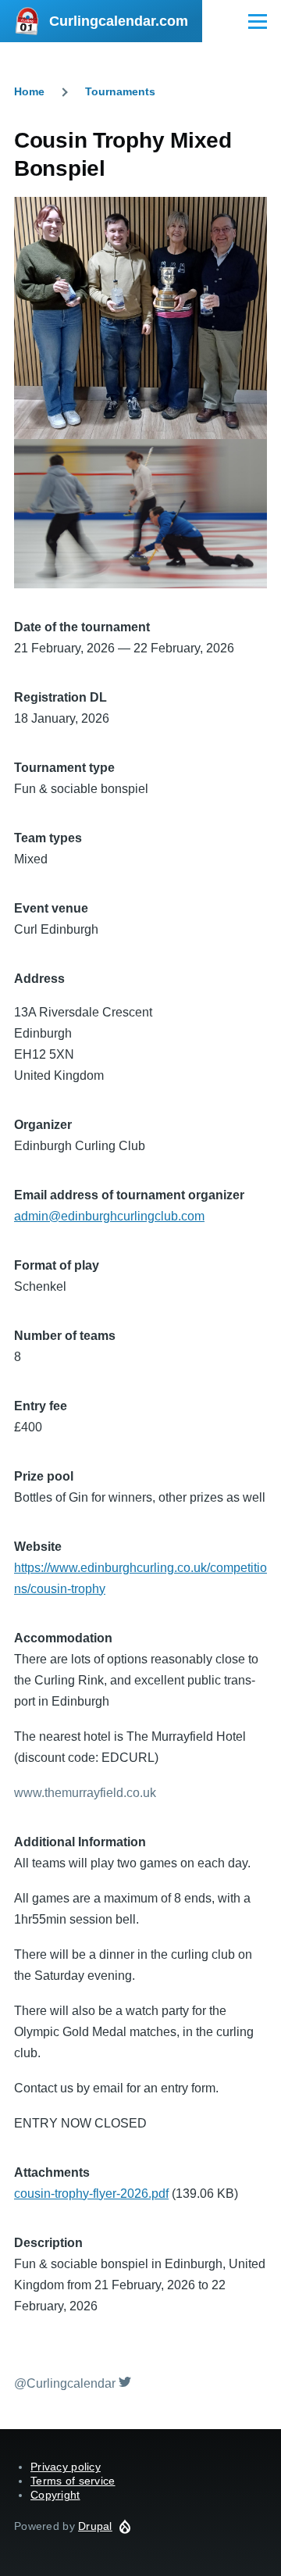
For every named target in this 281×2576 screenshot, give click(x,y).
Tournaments (120, 91)
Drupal (95, 2526)
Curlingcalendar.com (119, 21)
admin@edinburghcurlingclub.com (109, 1216)
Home (29, 91)
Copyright (55, 2495)
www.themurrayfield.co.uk (85, 1793)
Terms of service (73, 2481)
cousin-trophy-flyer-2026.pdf (91, 2194)
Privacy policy (66, 2467)
